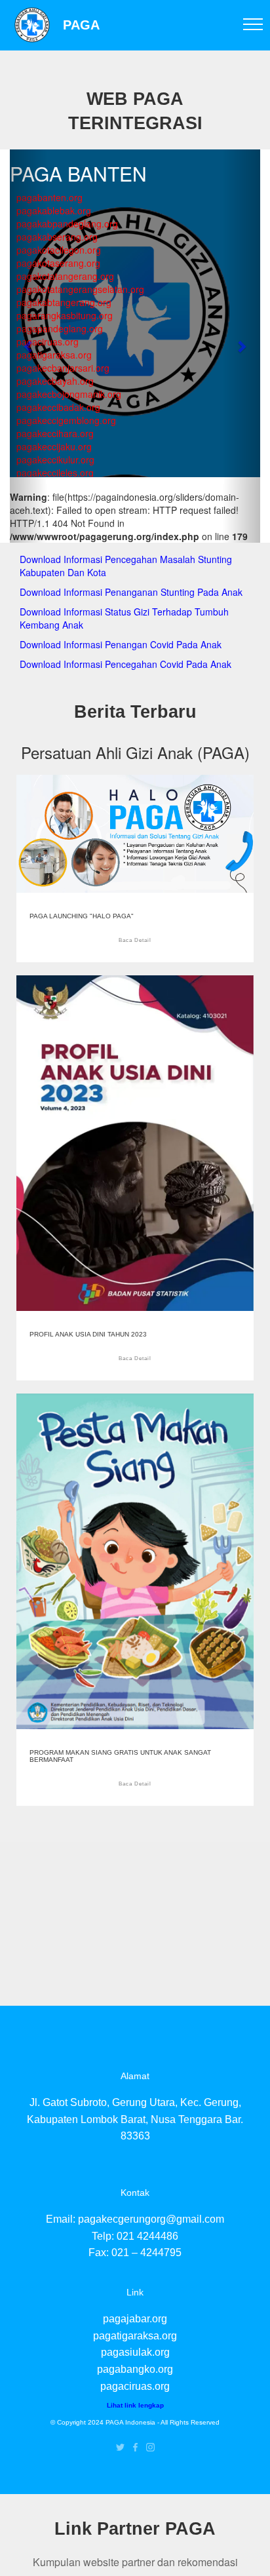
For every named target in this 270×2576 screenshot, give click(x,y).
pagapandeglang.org (60, 328)
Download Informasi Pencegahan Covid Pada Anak (125, 664)
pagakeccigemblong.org (66, 420)
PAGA (81, 25)
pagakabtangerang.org (64, 302)
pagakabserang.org (57, 237)
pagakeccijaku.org (54, 446)
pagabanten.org (49, 197)
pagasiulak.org (135, 2352)
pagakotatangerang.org (65, 276)
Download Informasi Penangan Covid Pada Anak (121, 644)
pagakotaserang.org (58, 263)
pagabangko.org (135, 2369)
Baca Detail (135, 940)
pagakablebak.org (54, 210)
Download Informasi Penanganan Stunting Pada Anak (131, 592)
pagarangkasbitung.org (65, 315)
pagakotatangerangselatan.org (80, 289)
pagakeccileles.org (55, 473)
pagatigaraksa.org (54, 355)
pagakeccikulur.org (55, 459)
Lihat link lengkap (135, 2405)
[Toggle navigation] (253, 24)
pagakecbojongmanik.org (69, 394)
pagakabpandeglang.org (67, 224)
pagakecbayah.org (55, 381)
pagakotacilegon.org (59, 250)
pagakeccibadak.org (58, 407)
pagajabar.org (135, 2319)
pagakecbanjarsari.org (63, 368)
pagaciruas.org (48, 342)
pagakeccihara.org (55, 433)
